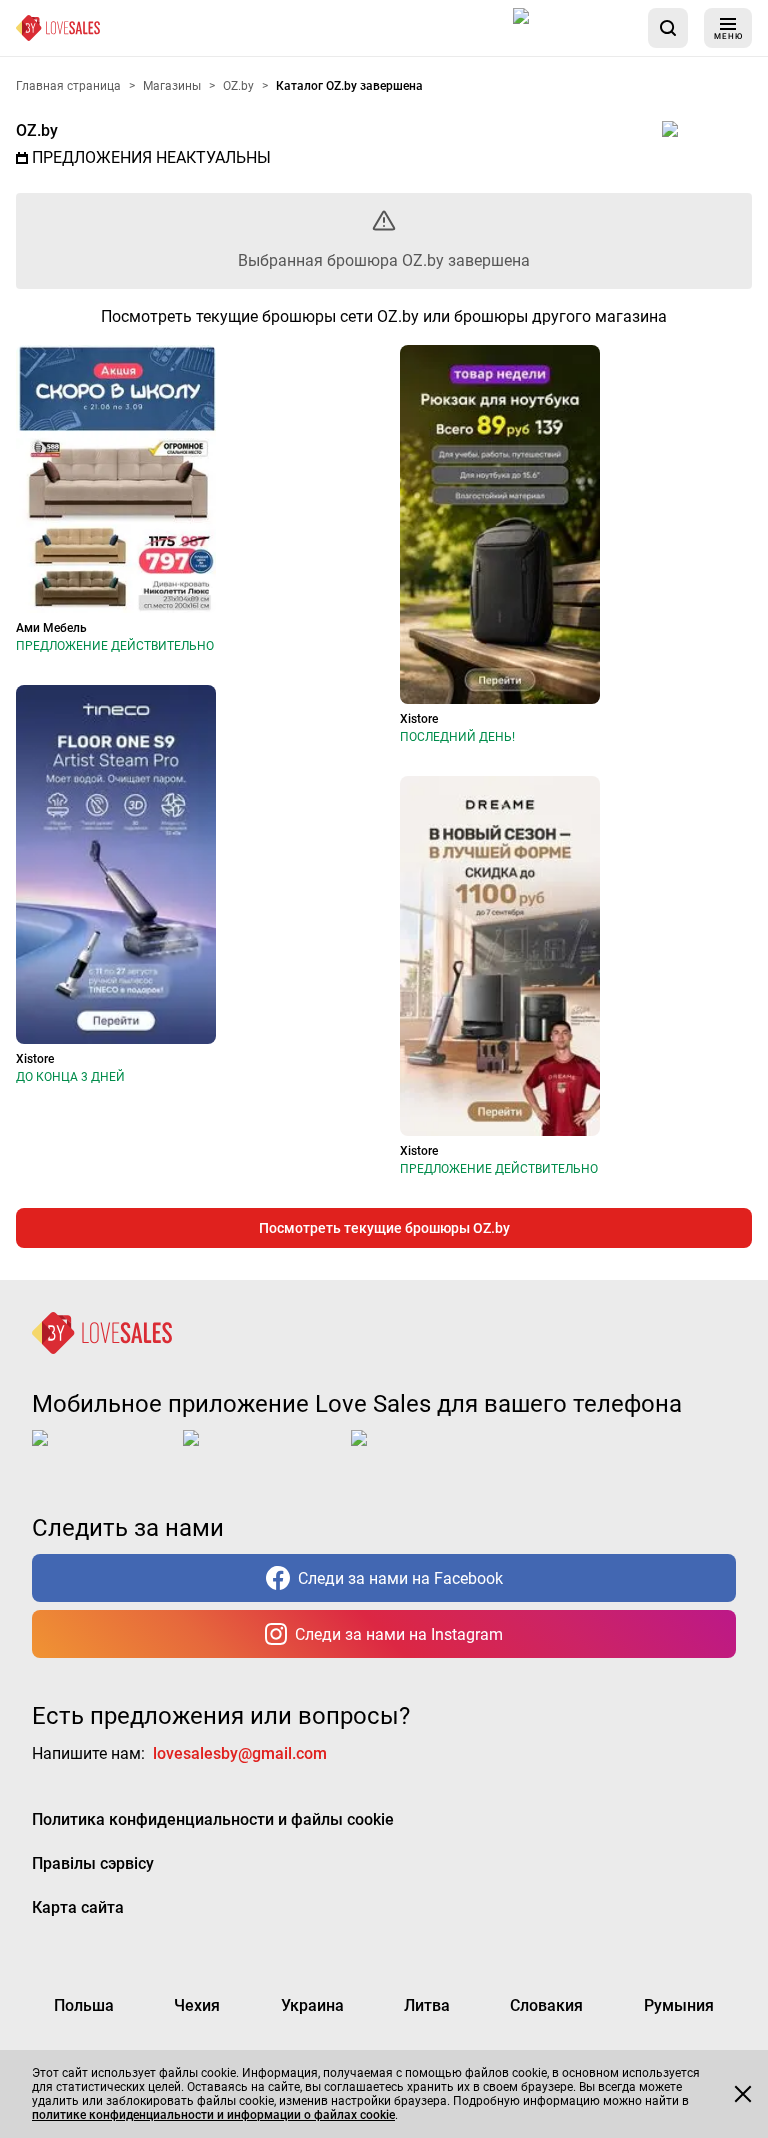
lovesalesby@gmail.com (240, 1753)
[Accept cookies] (743, 2094)
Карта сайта (78, 1907)
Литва (427, 2005)
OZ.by (37, 130)
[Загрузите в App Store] (572, 28)
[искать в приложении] (668, 28)
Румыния (679, 2005)
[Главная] (58, 27)
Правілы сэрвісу (93, 1863)
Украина (312, 2005)
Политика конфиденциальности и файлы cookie (213, 1819)
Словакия (546, 2005)
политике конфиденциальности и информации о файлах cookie (213, 2115)
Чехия (197, 2005)
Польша (84, 2005)
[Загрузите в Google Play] (263, 1454)
